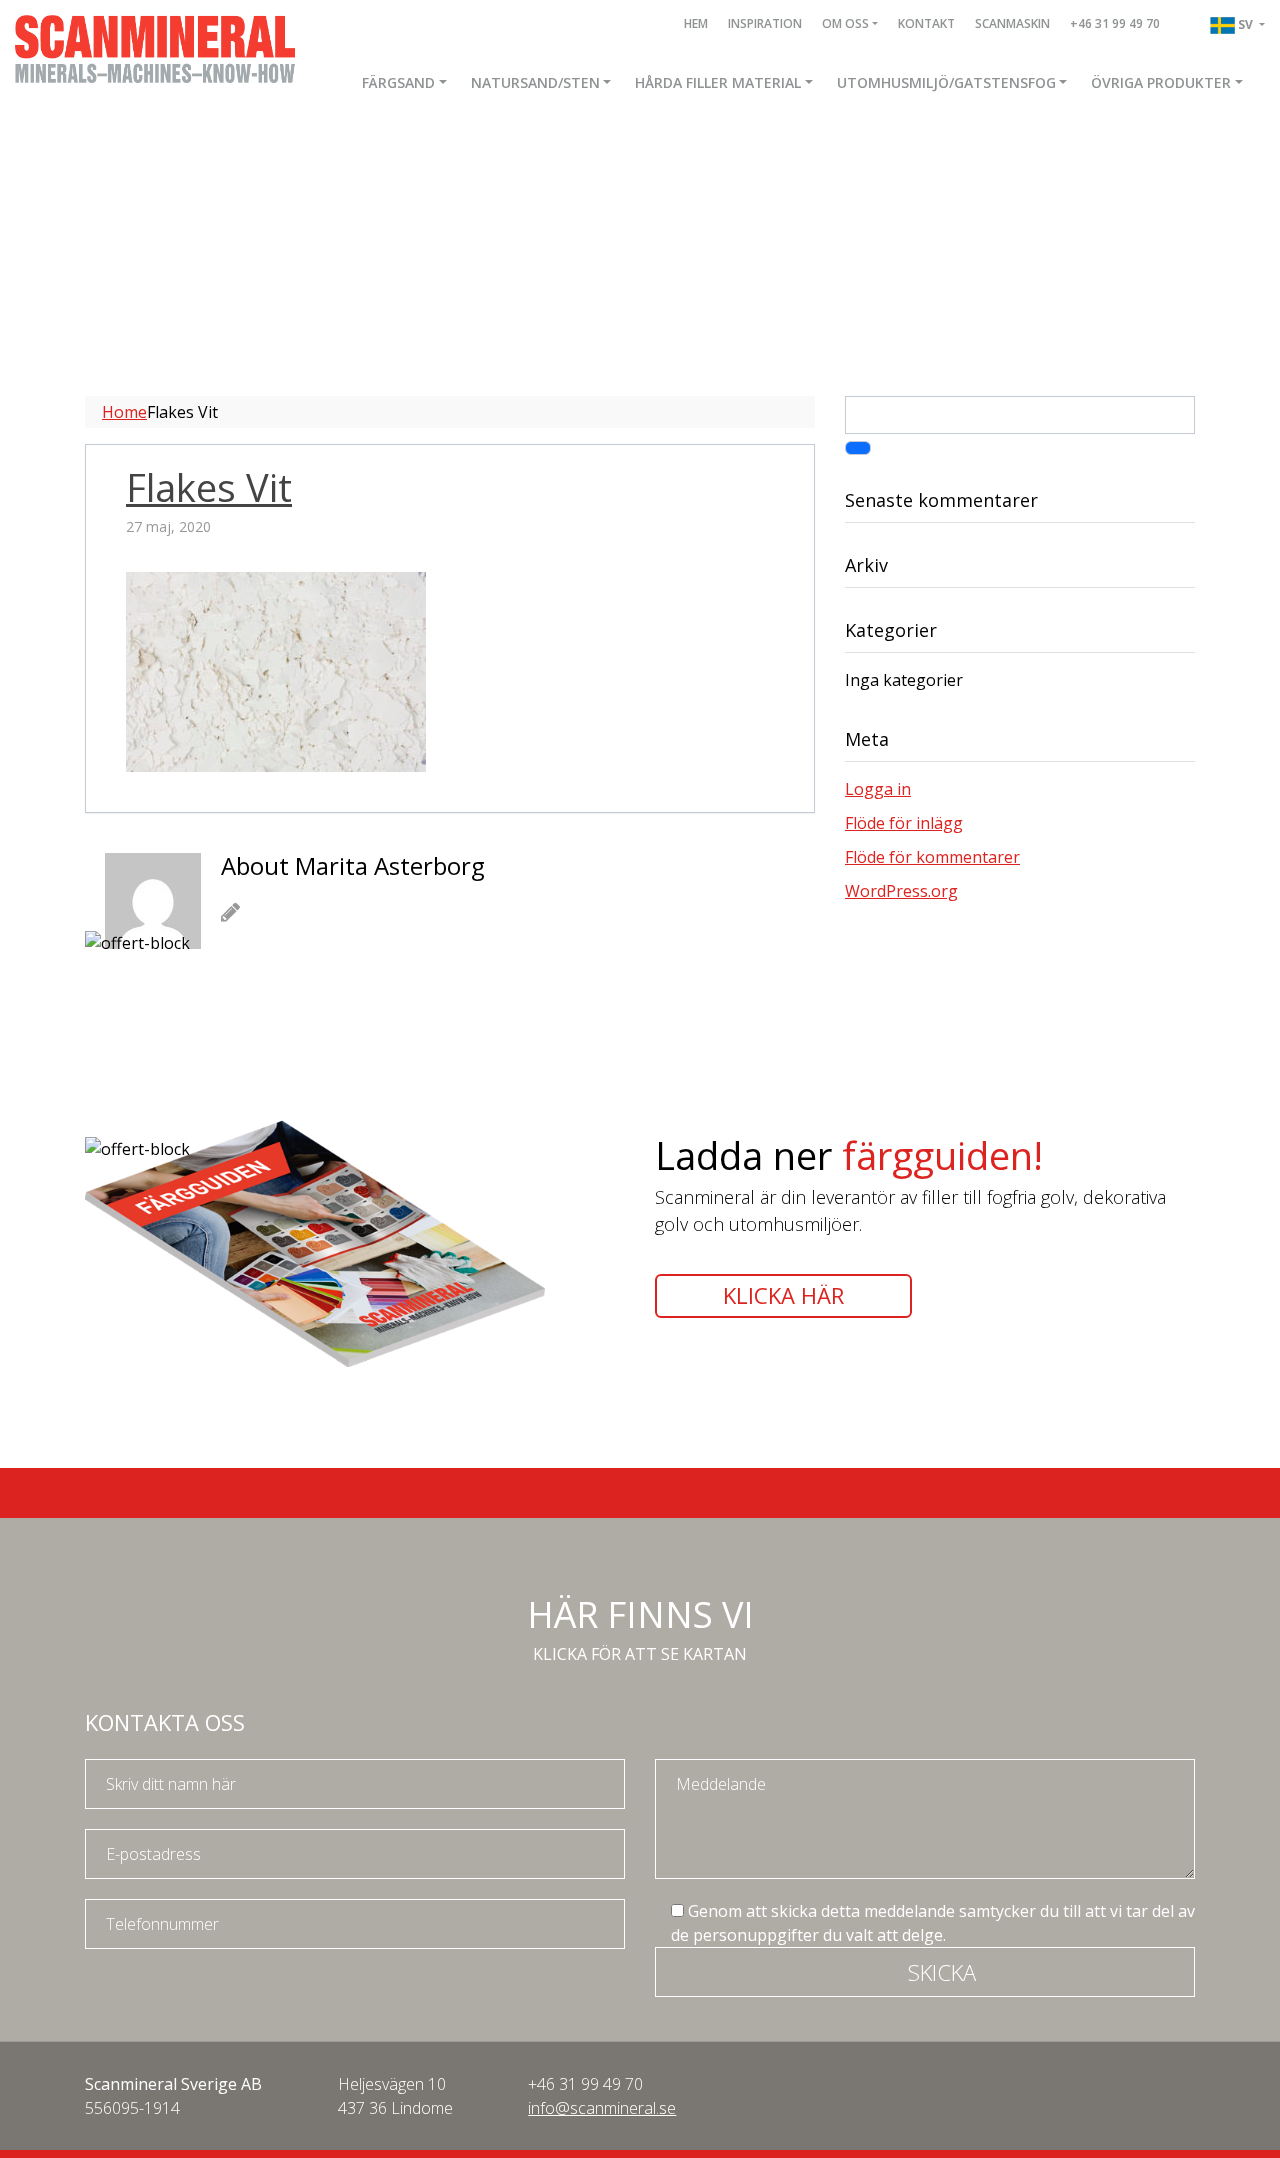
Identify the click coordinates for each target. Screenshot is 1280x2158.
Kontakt (926, 23)
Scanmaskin (1012, 23)
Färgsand (398, 82)
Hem (696, 23)
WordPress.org (901, 891)
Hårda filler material (718, 82)
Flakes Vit (209, 487)
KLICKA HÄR (783, 1295)
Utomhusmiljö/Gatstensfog (946, 82)
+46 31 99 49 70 (1115, 23)
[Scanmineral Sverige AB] (155, 47)
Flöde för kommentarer (932, 857)
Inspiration (765, 23)
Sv (1247, 24)
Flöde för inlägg (904, 823)
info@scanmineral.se (602, 2108)
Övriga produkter (1161, 82)
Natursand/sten (535, 82)
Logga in (878, 789)
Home (124, 412)
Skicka (942, 1972)
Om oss (845, 23)
